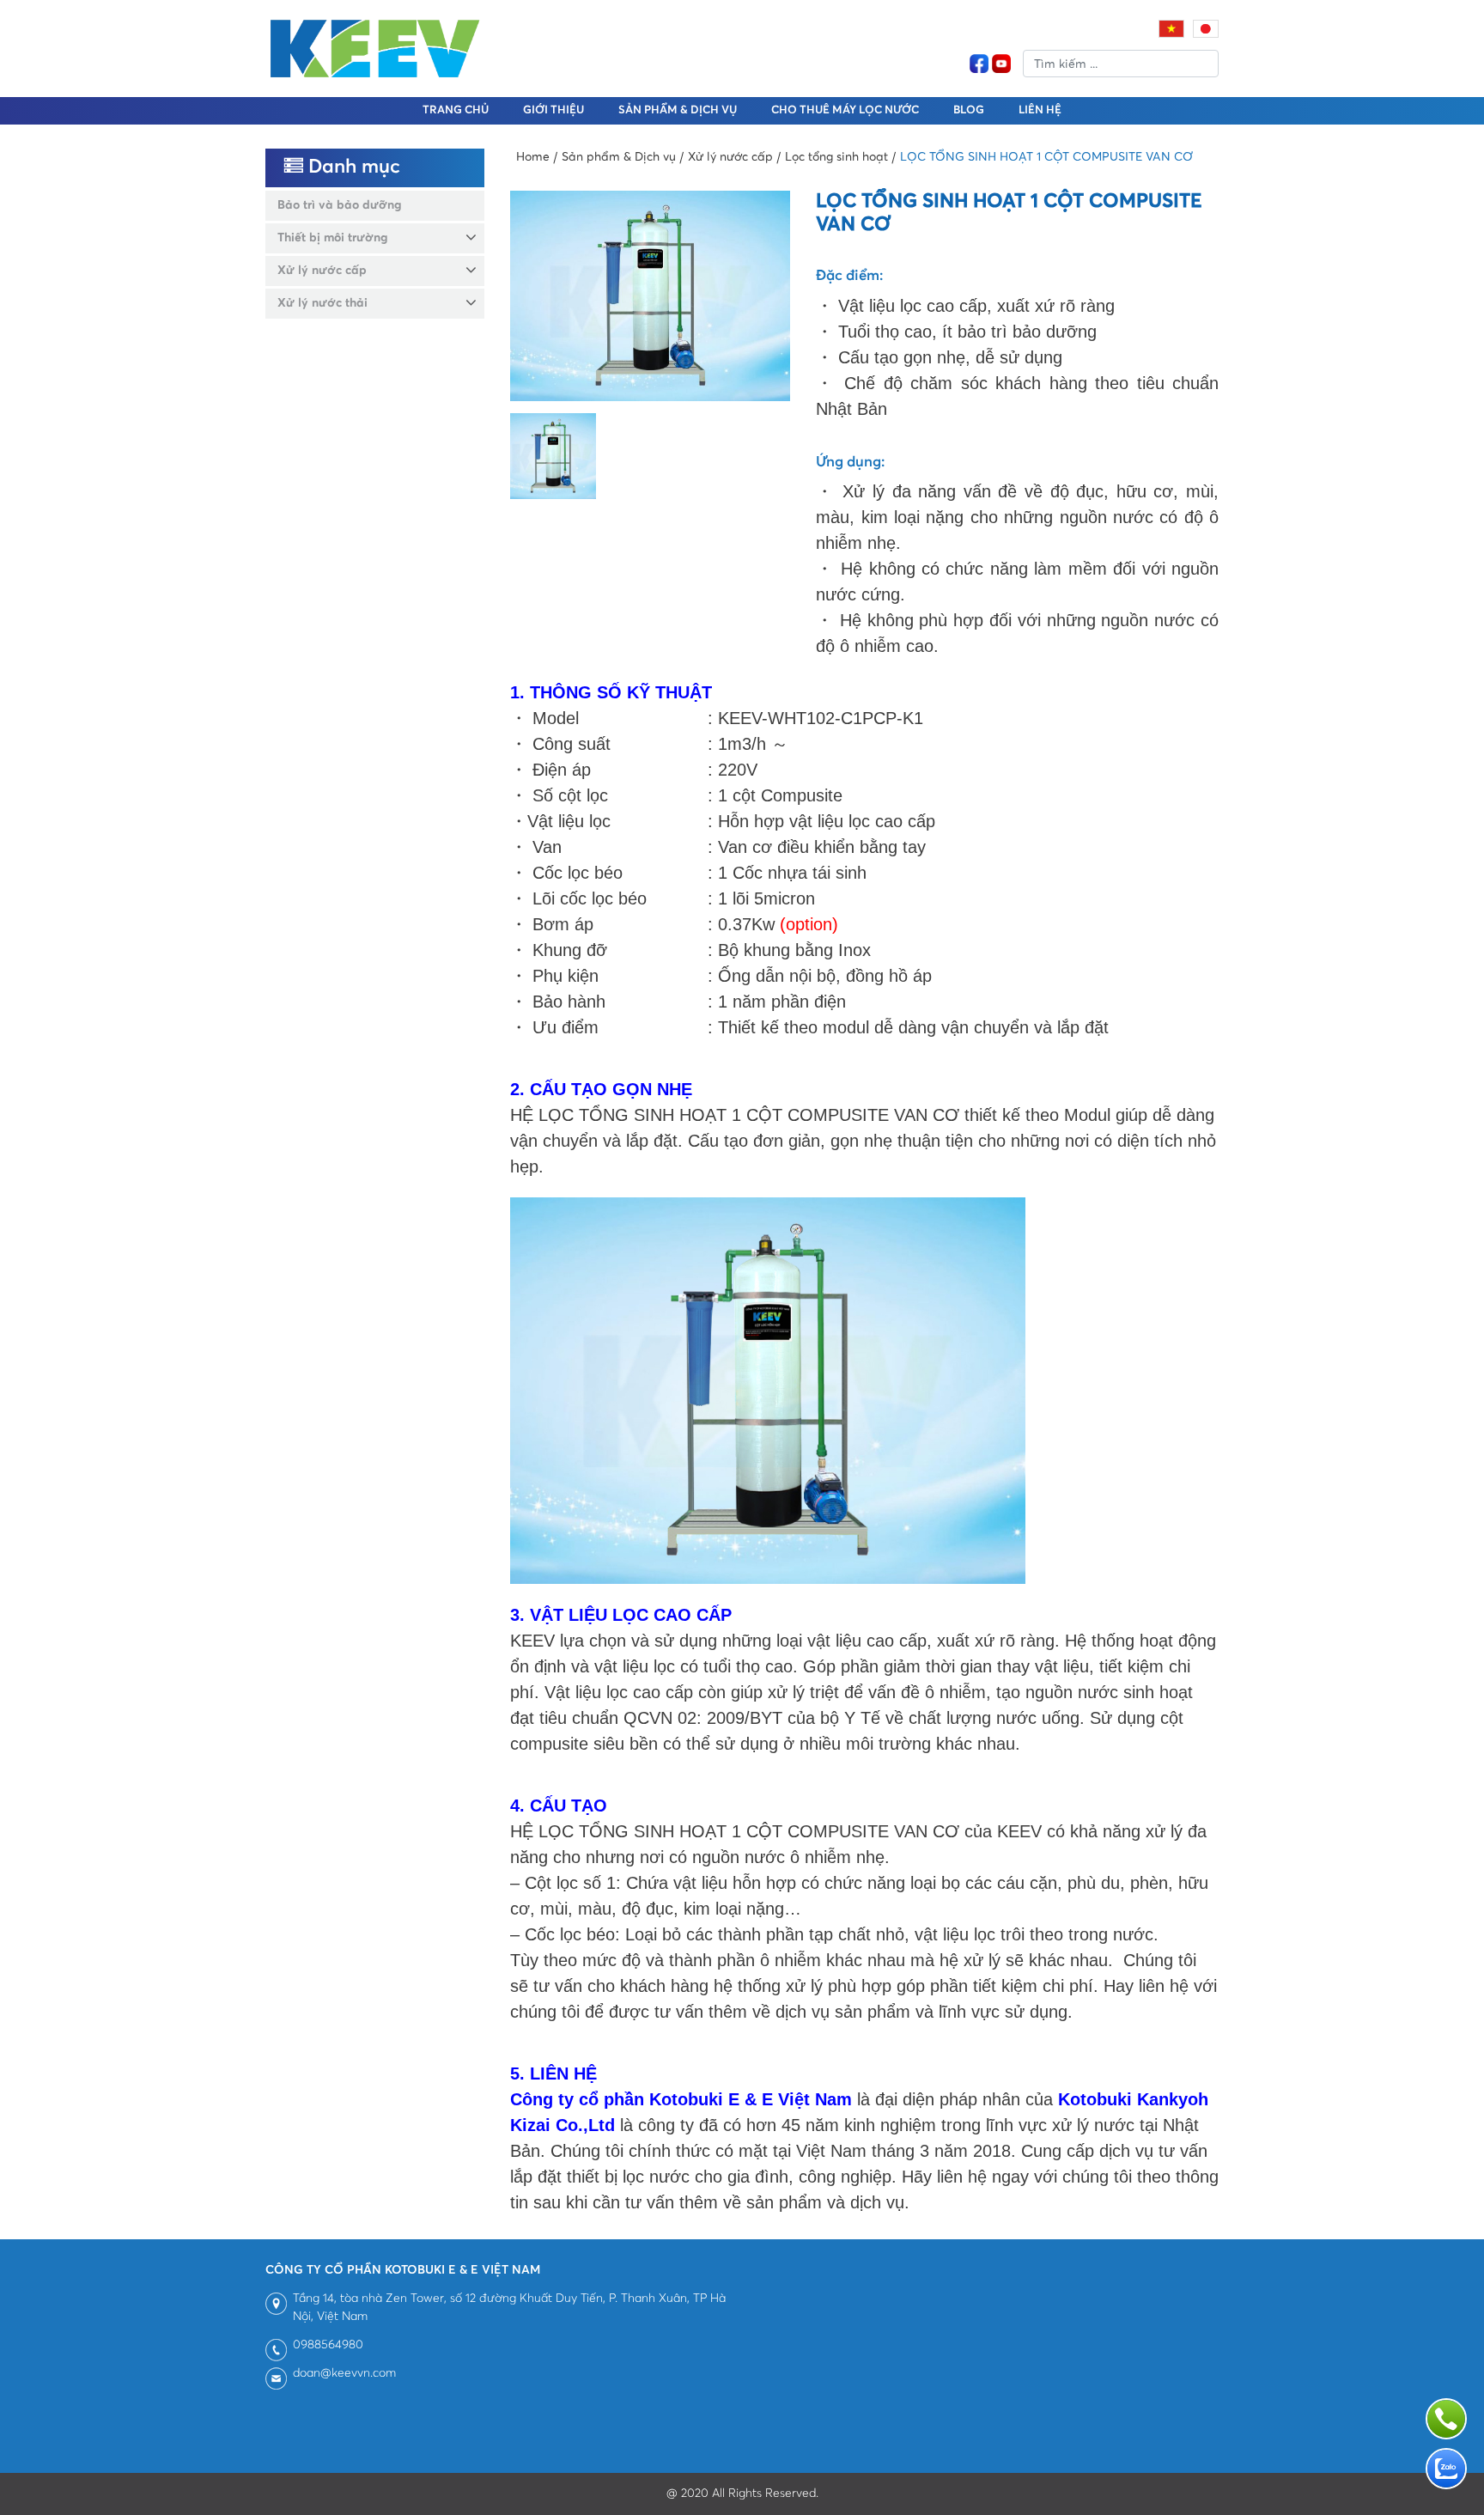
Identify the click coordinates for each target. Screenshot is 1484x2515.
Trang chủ (456, 110)
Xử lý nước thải (322, 303)
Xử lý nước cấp (322, 271)
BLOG (969, 110)
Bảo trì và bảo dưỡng (339, 205)
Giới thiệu (553, 110)
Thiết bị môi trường (332, 238)
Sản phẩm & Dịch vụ (678, 110)
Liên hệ (1040, 110)
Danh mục (352, 167)
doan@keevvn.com (344, 2373)
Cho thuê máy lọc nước (845, 110)
